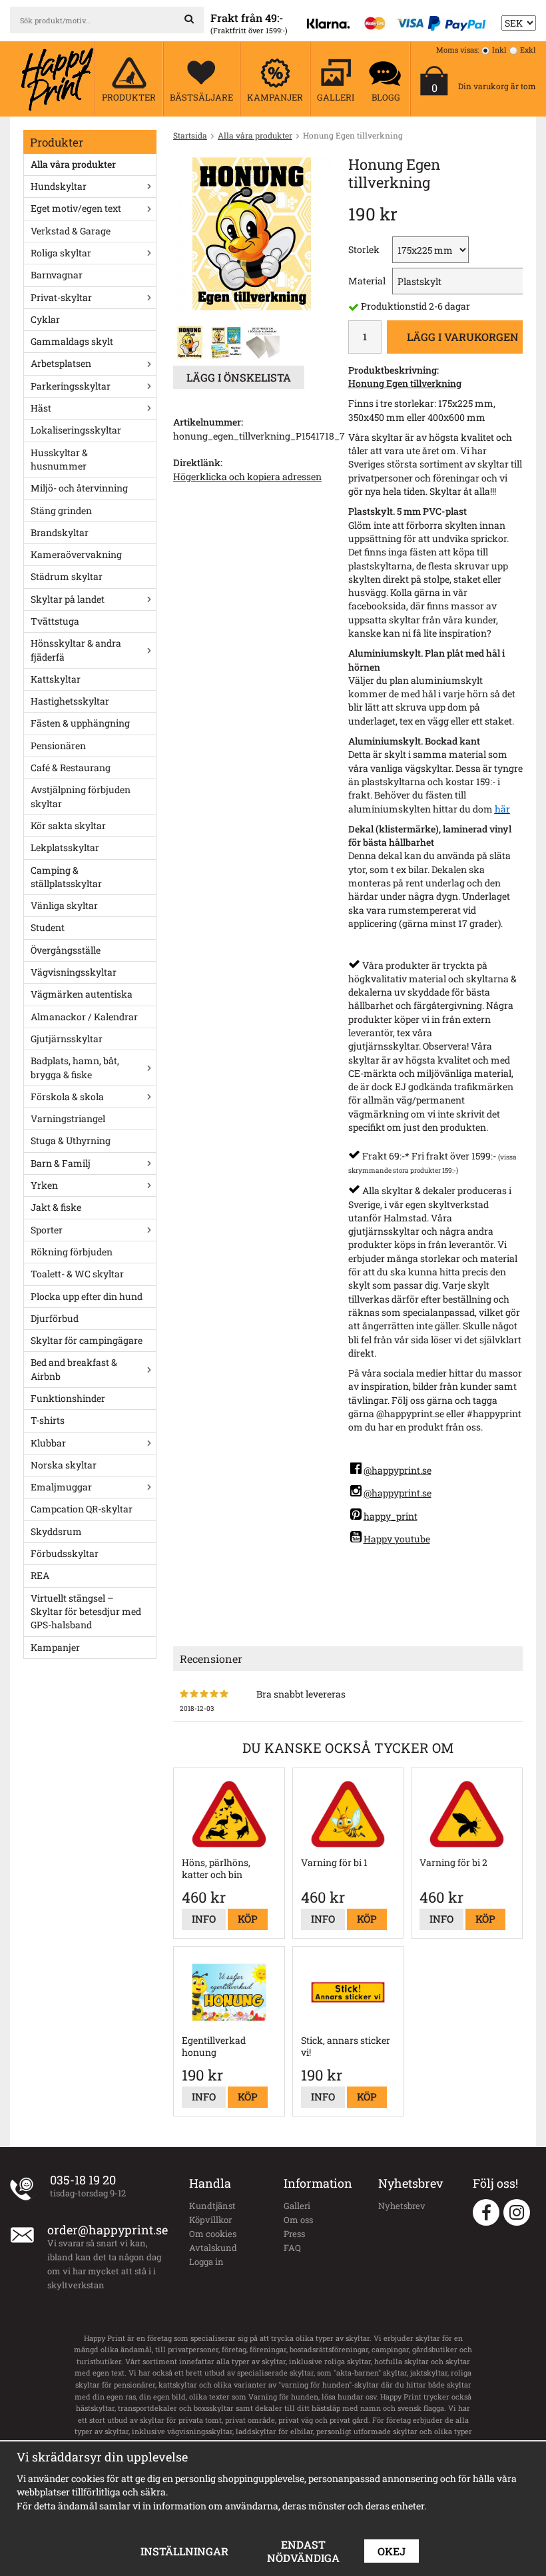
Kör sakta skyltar (68, 825)
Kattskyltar (56, 679)
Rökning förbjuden (72, 1252)
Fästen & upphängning (80, 723)
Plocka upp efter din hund (87, 1296)
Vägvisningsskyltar (74, 972)
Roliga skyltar (61, 253)
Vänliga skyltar (64, 905)
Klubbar (48, 1443)
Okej (392, 2551)
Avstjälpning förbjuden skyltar (81, 796)
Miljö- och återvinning (79, 488)
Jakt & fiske (56, 1207)
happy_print (391, 1516)
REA (40, 1575)
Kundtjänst (212, 2206)
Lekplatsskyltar (65, 847)
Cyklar (45, 319)
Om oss (298, 2220)
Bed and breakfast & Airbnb (74, 1369)
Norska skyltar (64, 1465)
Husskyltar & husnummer (59, 459)
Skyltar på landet (68, 599)
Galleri (297, 2206)
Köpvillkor (210, 2220)
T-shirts (48, 1420)
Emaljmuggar (61, 1487)
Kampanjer (55, 1647)
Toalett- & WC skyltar (77, 1274)
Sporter (47, 1230)
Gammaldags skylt (72, 341)
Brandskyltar (60, 532)
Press (294, 2234)
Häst (41, 408)
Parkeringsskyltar (71, 386)
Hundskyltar (59, 186)
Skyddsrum (56, 1531)
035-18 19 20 (83, 2180)
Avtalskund (213, 2248)
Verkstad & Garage (71, 231)
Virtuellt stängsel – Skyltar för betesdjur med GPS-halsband (86, 1612)
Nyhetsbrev (402, 2206)
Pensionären (58, 746)
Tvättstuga (55, 621)
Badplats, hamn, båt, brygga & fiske (75, 1067)
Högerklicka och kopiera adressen (247, 477)
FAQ (292, 2248)
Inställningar (184, 2551)
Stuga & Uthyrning (71, 1140)
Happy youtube (397, 1539)
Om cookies (213, 2234)
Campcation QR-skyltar (82, 1509)
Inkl (499, 50)
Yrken (44, 1185)
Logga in (206, 2262)
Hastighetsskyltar (70, 701)
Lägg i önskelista (239, 377)
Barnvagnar (57, 275)
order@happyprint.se (108, 2230)
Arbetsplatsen (61, 363)
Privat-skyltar (61, 297)
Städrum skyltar (67, 576)
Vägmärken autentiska (82, 994)
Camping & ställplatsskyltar (66, 877)
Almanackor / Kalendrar (84, 1017)
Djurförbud (55, 1318)
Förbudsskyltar (65, 1553)
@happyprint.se (398, 1470)
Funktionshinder (68, 1398)
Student (48, 927)
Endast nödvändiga (303, 2551)
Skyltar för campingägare (87, 1340)
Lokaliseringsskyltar (76, 430)
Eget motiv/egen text (76, 208)
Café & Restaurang (71, 768)
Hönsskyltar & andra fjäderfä (76, 650)
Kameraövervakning (76, 554)
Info (204, 1919)
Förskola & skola (67, 1097)
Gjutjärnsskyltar (67, 1039)
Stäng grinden (61, 510)
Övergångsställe (66, 950)
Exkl (528, 50)
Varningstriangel (68, 1119)
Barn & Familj (61, 1163)
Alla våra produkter (73, 164)
